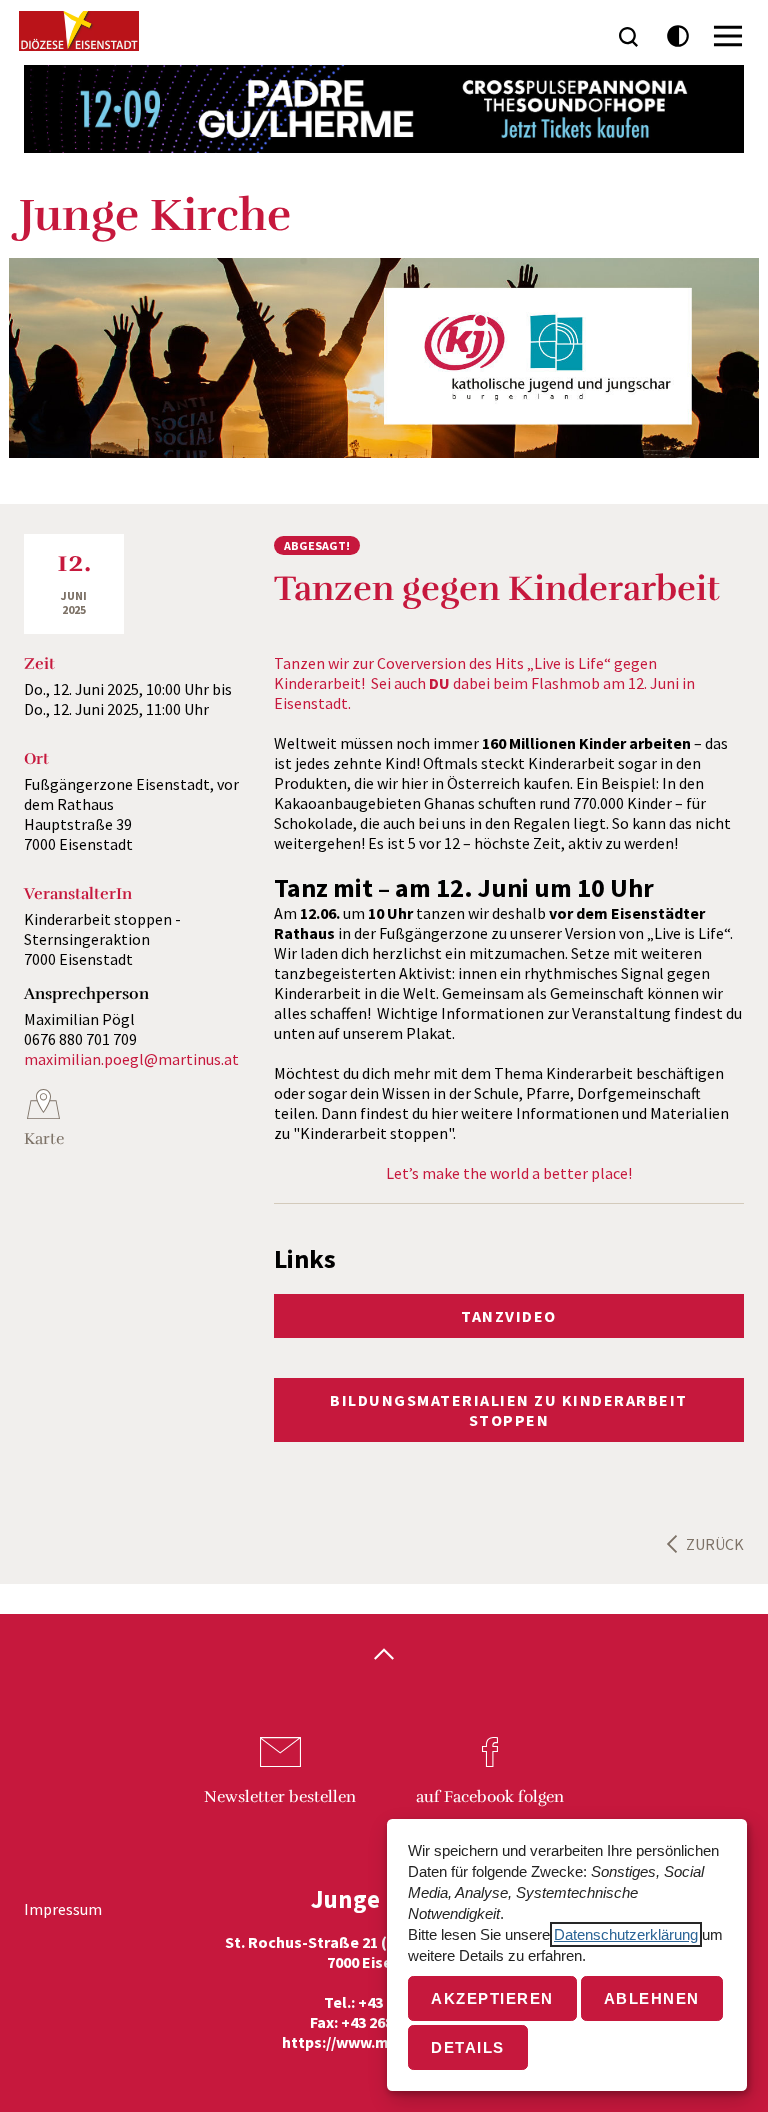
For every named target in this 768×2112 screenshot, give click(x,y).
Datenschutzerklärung (626, 1934)
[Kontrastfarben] (678, 36)
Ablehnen (652, 1998)
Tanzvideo (509, 1316)
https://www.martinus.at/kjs (384, 2042)
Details (468, 2047)
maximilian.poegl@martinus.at (131, 1059)
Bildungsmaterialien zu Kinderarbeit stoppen (509, 1410)
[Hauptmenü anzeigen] (728, 36)
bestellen (280, 1797)
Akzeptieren (492, 1998)
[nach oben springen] (384, 1656)
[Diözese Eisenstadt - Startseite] (79, 31)
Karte (44, 1139)
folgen (490, 1797)
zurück (715, 1544)
